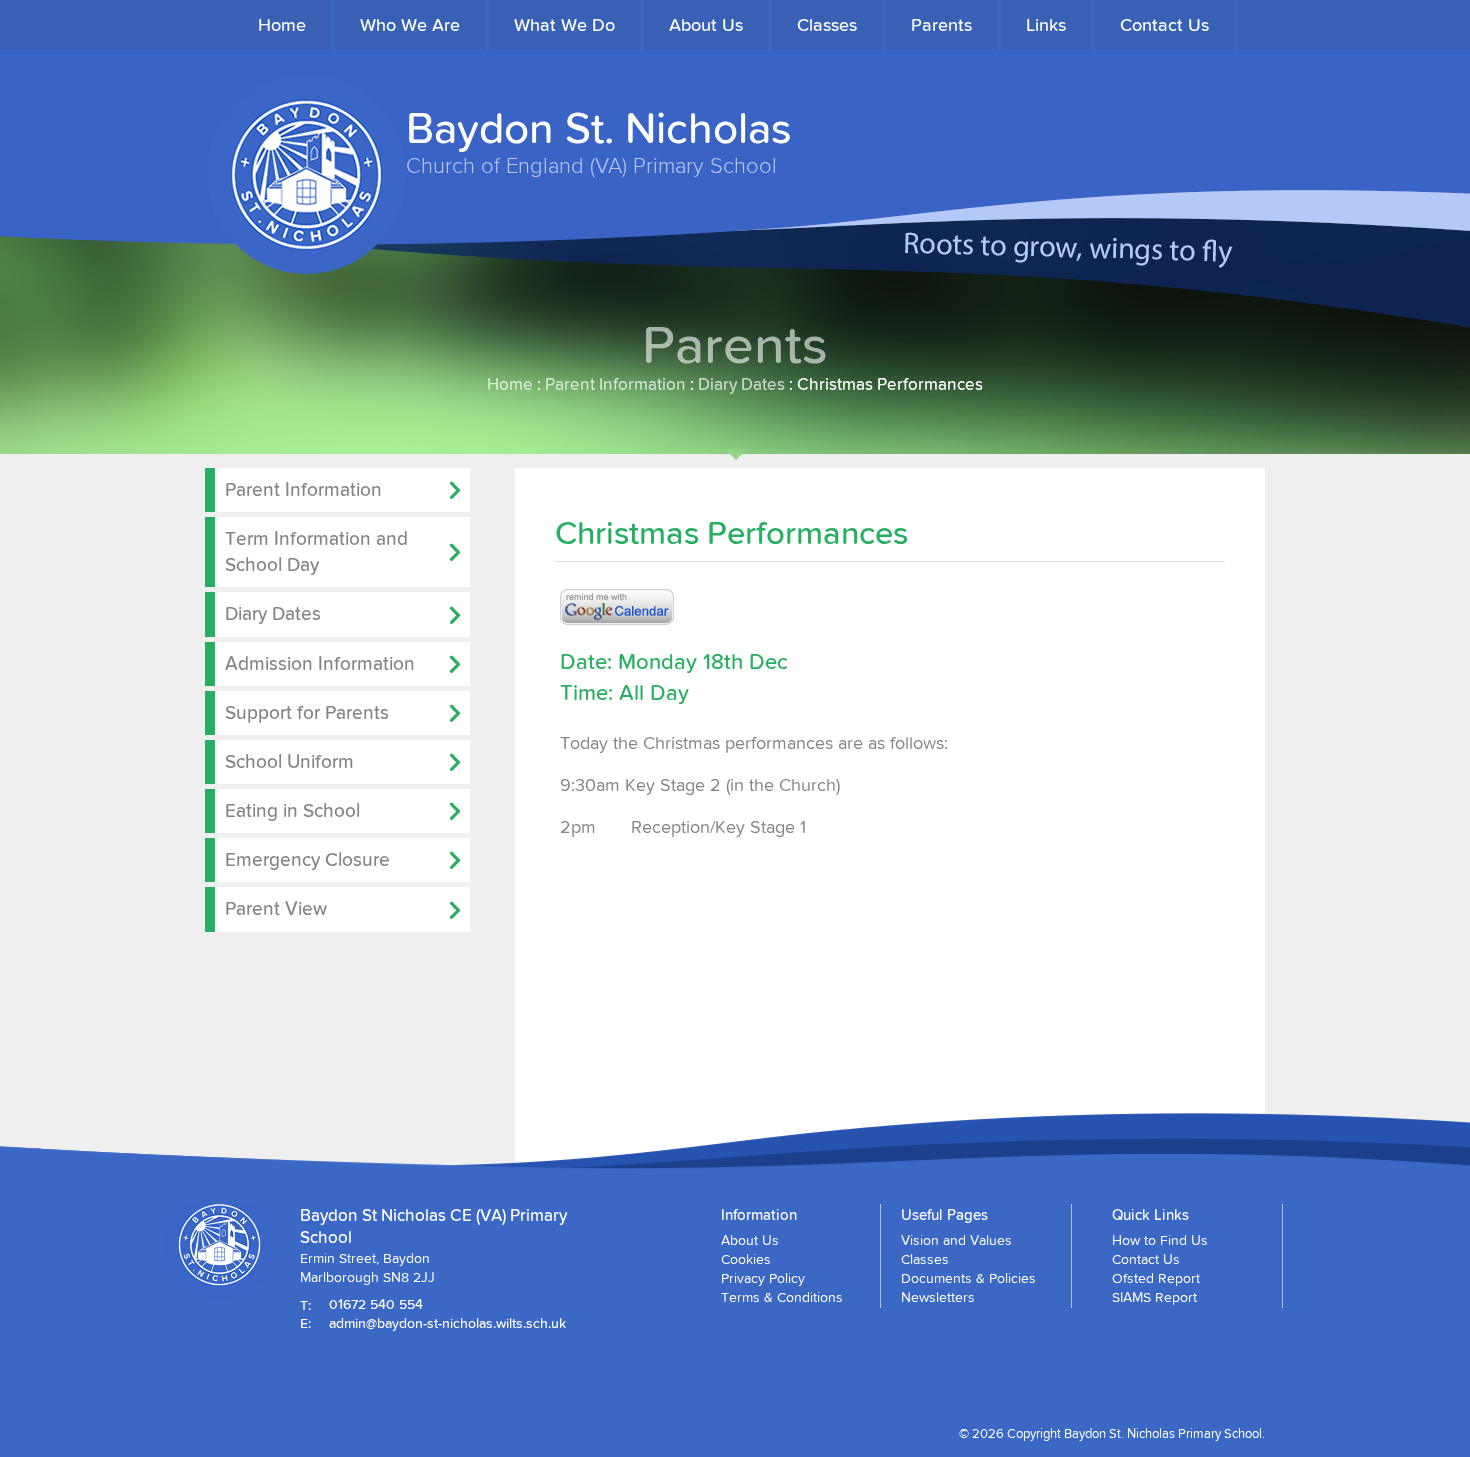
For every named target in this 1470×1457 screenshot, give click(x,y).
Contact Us (1164, 24)
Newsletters (938, 1297)
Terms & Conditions (782, 1297)
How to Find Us (1160, 1240)
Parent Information (615, 383)
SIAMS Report (1154, 1297)
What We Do (564, 24)
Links (1046, 24)
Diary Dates (741, 383)
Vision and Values (956, 1240)
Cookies (746, 1259)
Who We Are (410, 24)
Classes (827, 24)
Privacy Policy (763, 1278)
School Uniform (289, 761)
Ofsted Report (1156, 1278)
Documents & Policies (968, 1278)
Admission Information (320, 663)
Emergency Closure (307, 859)
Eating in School (292, 810)
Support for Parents (307, 712)
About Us (706, 24)
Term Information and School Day (316, 551)
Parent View (276, 908)
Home (282, 24)
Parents (941, 24)
